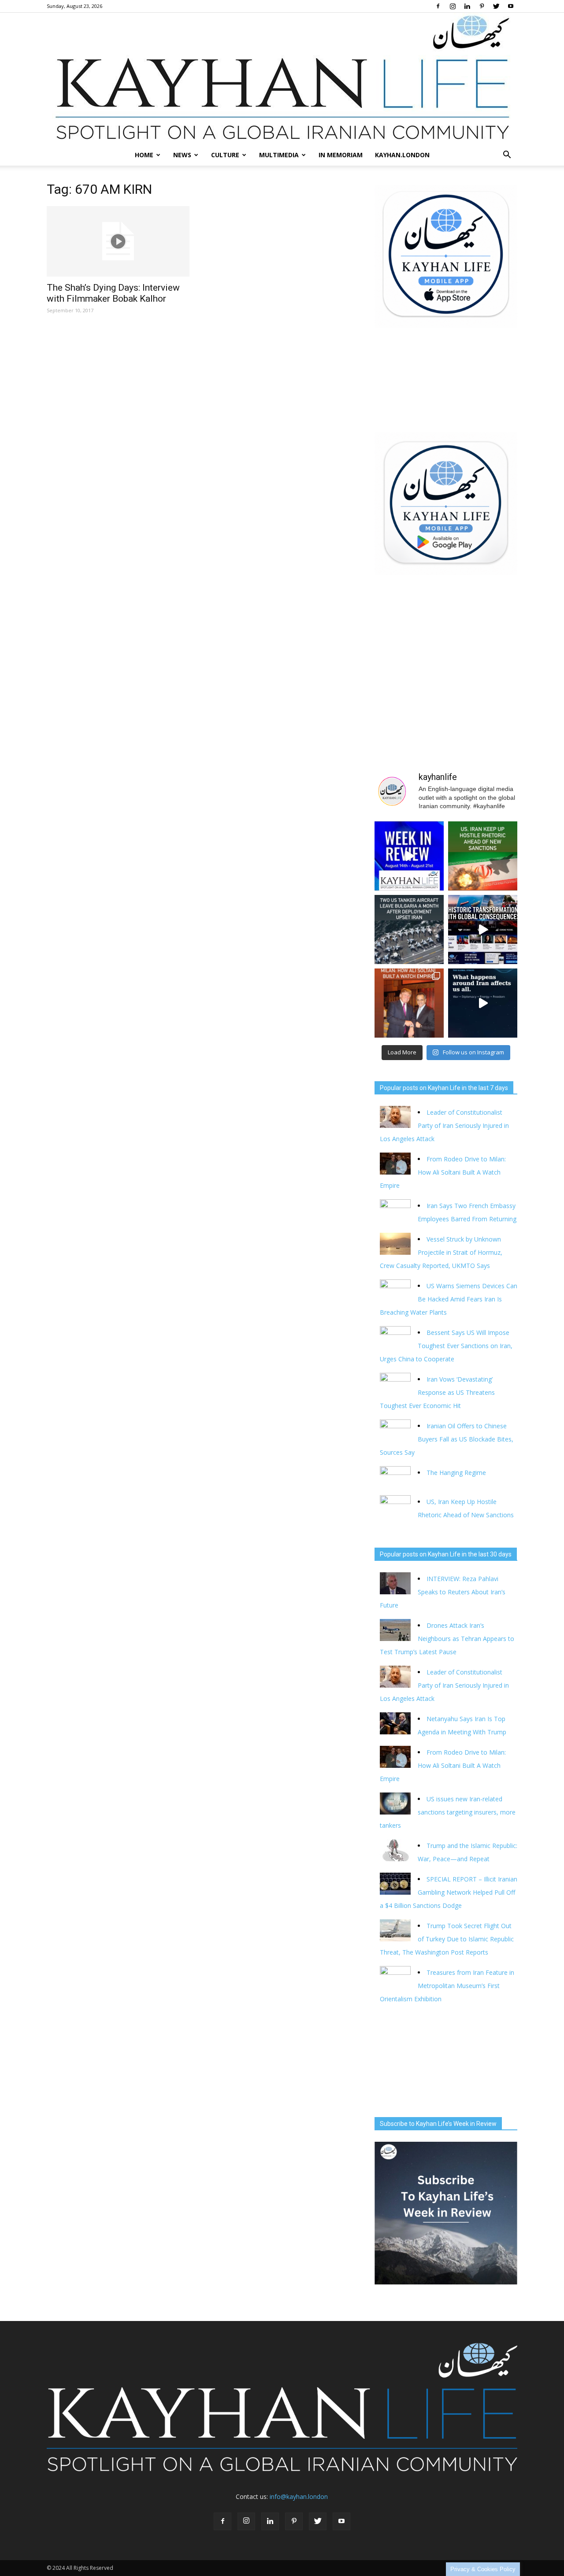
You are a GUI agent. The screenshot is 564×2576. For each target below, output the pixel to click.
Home (144, 155)
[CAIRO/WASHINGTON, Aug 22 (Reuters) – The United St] (483, 856)
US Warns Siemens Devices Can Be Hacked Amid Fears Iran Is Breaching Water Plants (449, 1299)
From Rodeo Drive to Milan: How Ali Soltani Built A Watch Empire (443, 1172)
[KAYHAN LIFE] (282, 79)
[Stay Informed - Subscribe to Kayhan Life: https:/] (483, 930)
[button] (507, 155)
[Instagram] (453, 6)
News (182, 155)
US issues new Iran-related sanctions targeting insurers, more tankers (448, 1812)
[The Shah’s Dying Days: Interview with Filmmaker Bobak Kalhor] (118, 241)
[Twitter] (496, 6)
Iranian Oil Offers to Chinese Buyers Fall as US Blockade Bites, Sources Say (447, 1439)
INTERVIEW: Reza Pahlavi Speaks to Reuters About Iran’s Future (443, 1592)
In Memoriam (341, 155)
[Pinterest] (482, 6)
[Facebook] (438, 6)
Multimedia (279, 155)
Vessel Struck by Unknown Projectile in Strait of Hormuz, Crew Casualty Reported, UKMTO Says (441, 1252)
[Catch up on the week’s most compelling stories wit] (409, 856)
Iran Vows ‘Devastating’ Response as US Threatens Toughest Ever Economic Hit (437, 1392)
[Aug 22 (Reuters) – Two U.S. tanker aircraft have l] (409, 930)
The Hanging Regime (456, 1473)
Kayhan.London (402, 155)
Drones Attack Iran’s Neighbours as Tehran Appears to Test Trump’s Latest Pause (447, 1639)
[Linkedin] (467, 6)
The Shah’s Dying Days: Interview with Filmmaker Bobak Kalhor (113, 293)
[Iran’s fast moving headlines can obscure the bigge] (483, 1003)
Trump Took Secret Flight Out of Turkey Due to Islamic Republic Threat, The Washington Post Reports (447, 1939)
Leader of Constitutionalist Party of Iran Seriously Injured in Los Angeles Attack (444, 1125)
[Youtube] (511, 6)
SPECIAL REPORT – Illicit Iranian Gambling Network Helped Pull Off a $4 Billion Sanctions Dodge (449, 1892)
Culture (225, 155)
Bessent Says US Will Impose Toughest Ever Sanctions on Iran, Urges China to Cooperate (446, 1346)
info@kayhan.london (299, 2497)
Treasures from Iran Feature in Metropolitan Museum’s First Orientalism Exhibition (447, 1986)
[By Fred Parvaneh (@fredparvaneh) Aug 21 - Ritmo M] (409, 1003)
